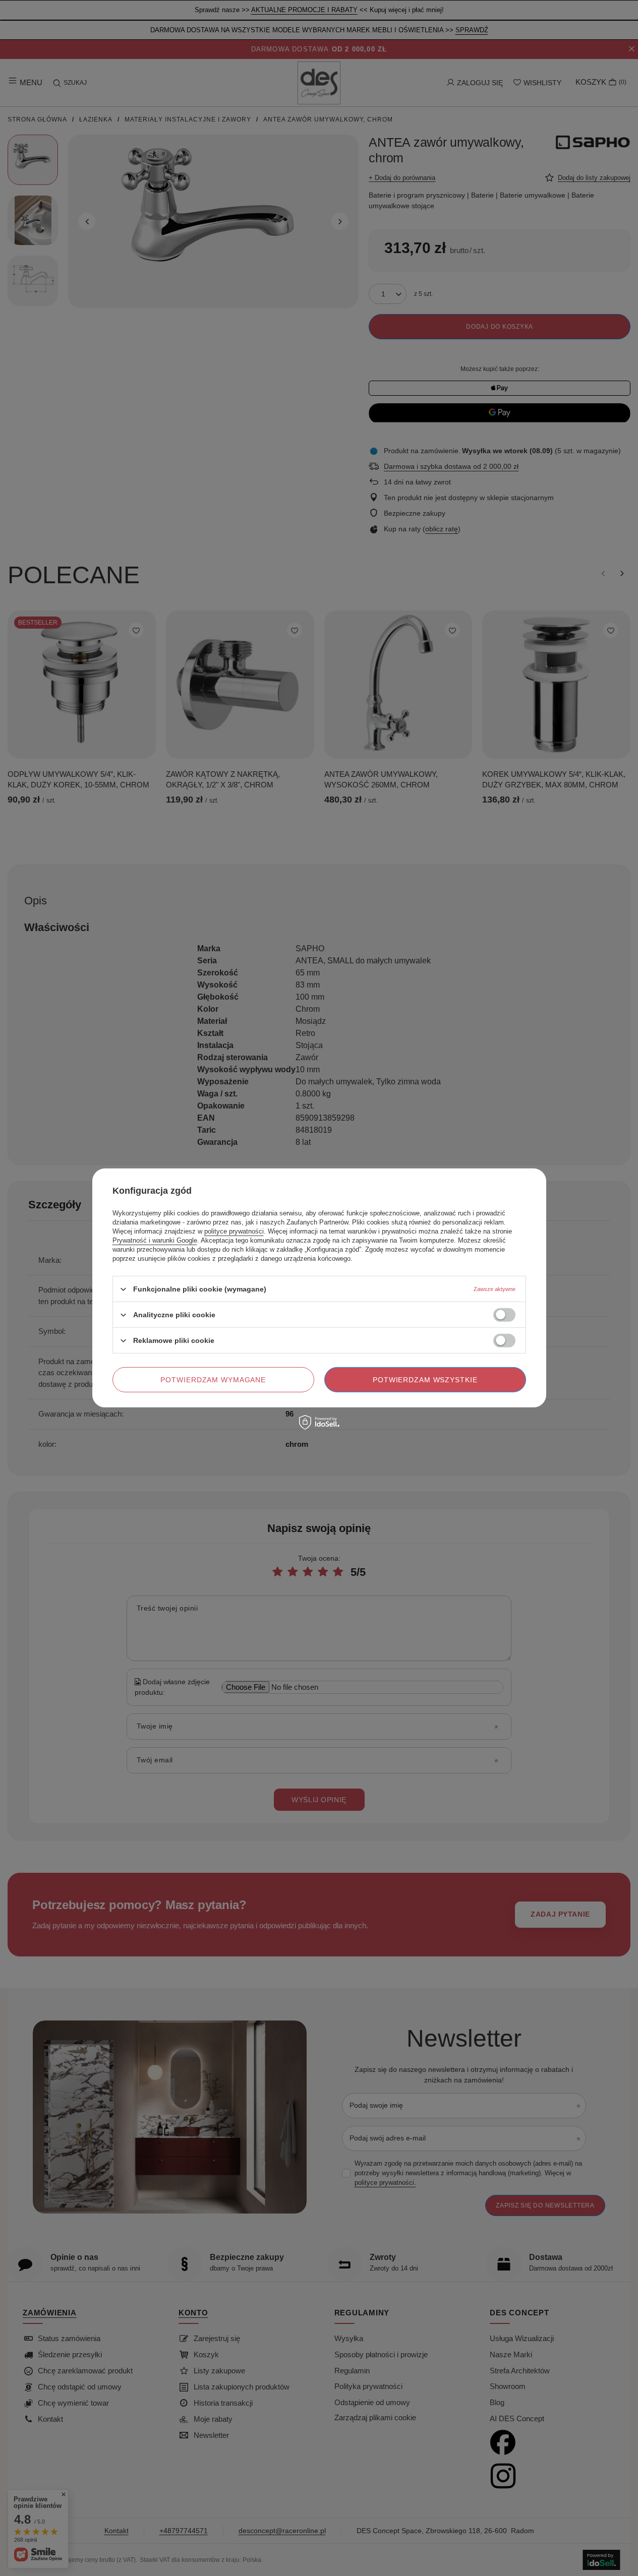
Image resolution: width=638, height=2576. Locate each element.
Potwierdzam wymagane (213, 1380)
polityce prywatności (234, 1231)
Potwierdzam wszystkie (425, 1380)
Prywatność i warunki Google (155, 1240)
